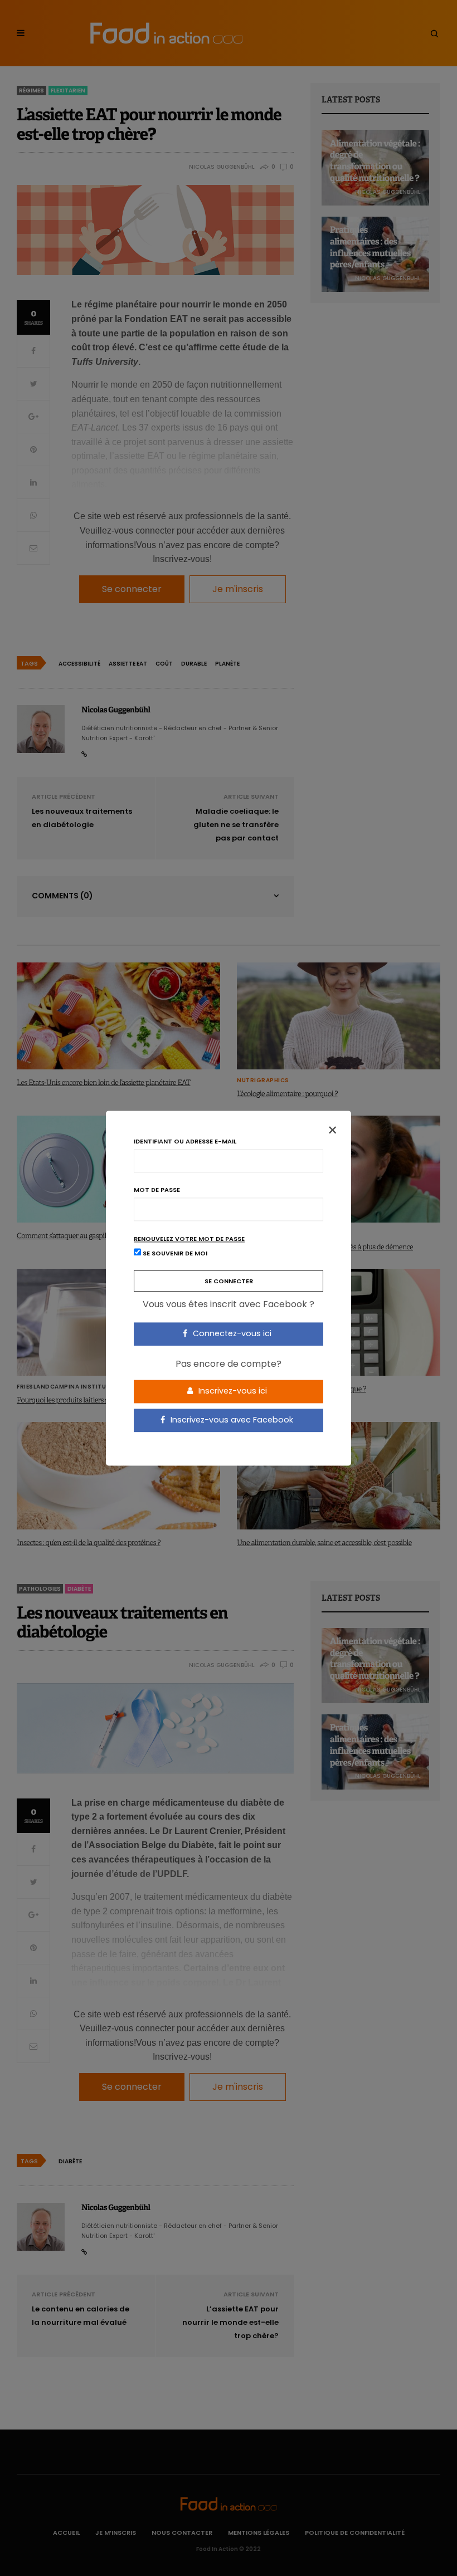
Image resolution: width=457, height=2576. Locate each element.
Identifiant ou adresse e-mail (185, 1142)
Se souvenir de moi (174, 1253)
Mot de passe (157, 1190)
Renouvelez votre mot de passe (189, 1239)
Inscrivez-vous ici (232, 1391)
